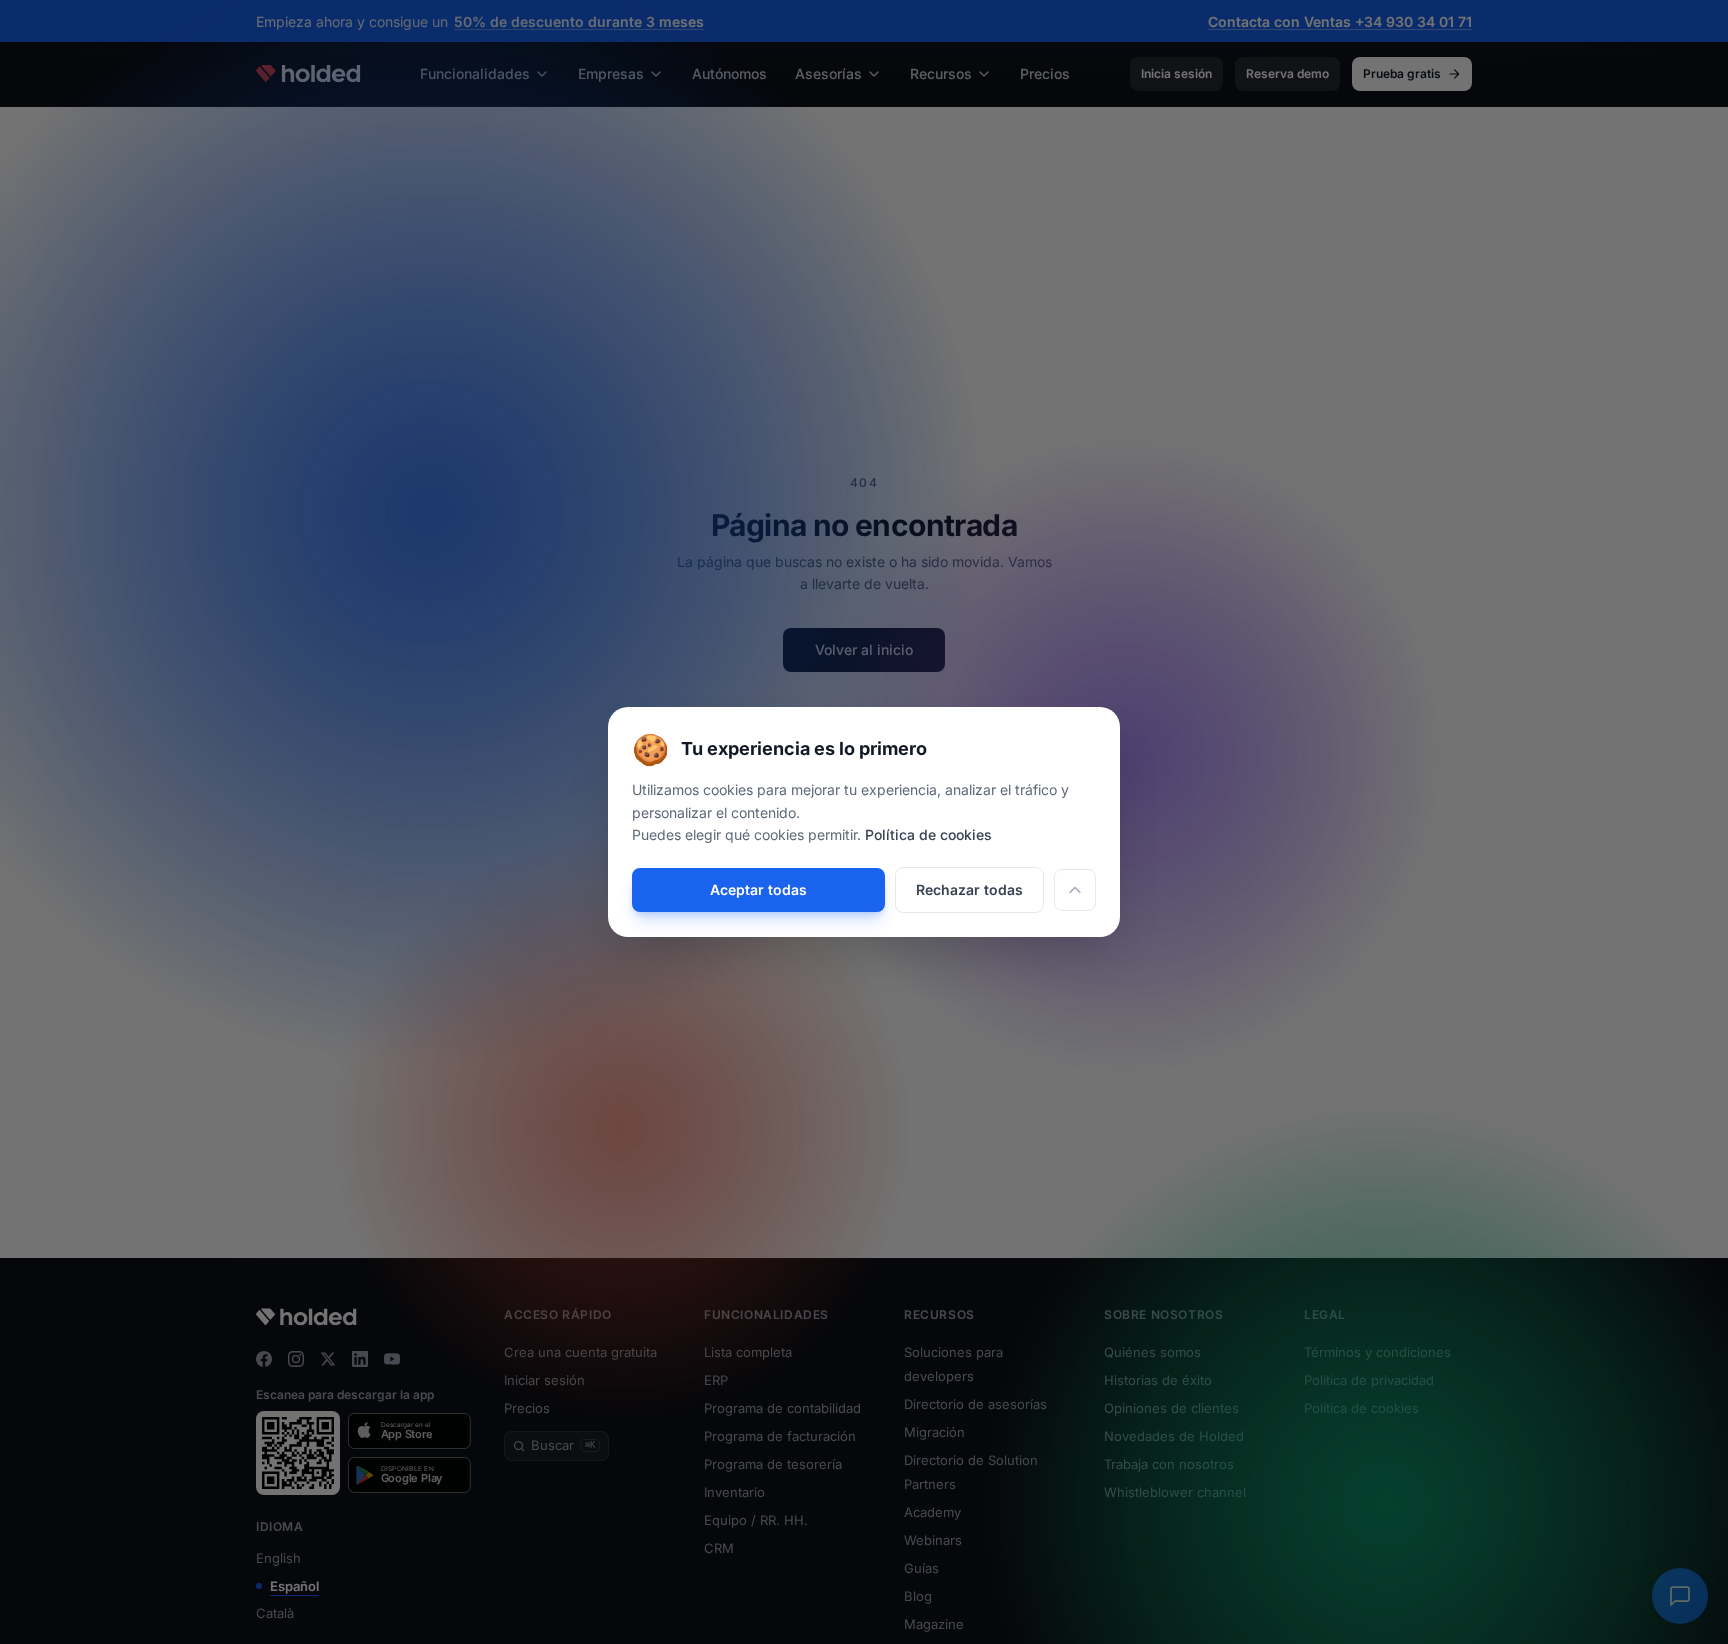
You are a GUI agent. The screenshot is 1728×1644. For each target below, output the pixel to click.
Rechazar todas (969, 889)
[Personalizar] (1075, 890)
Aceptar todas (758, 889)
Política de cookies (928, 834)
